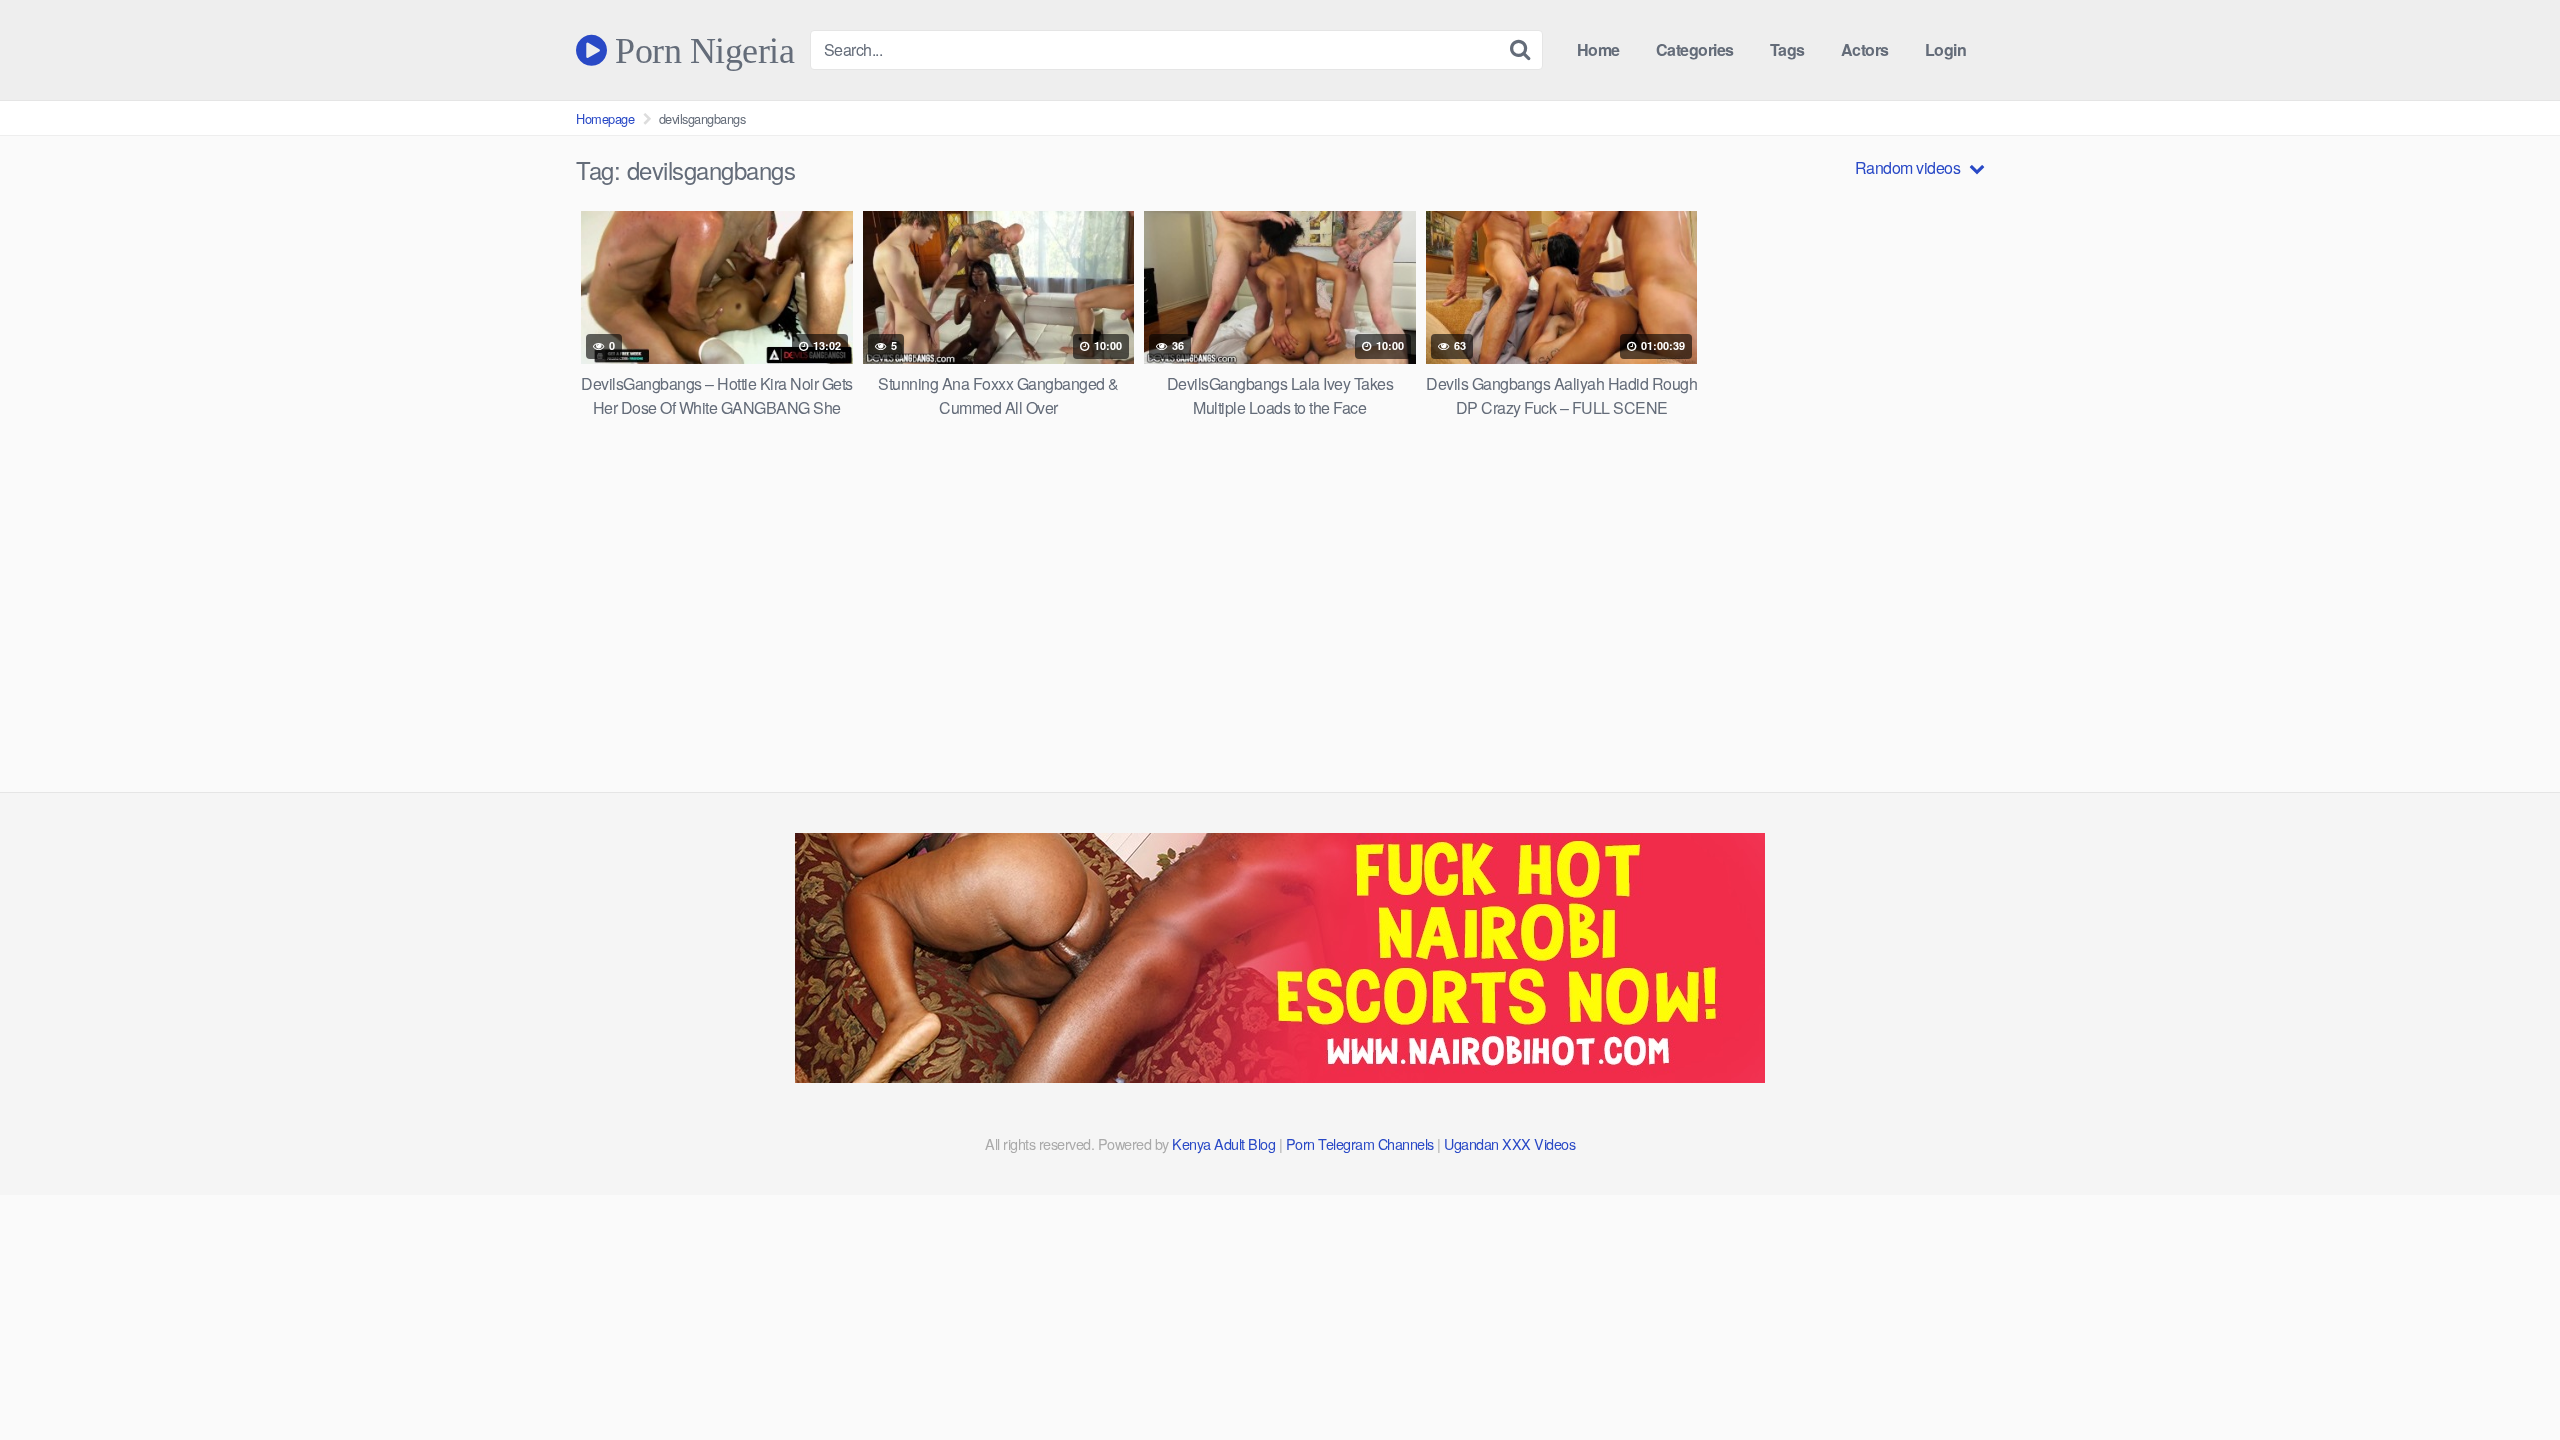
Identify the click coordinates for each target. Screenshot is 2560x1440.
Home (1598, 49)
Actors (1865, 49)
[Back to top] (2505, 1376)
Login (1946, 49)
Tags (1787, 49)
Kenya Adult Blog (1223, 1143)
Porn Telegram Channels (1362, 1143)
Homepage (605, 118)
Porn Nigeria (700, 50)
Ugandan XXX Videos (1509, 1143)
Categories (1695, 49)
